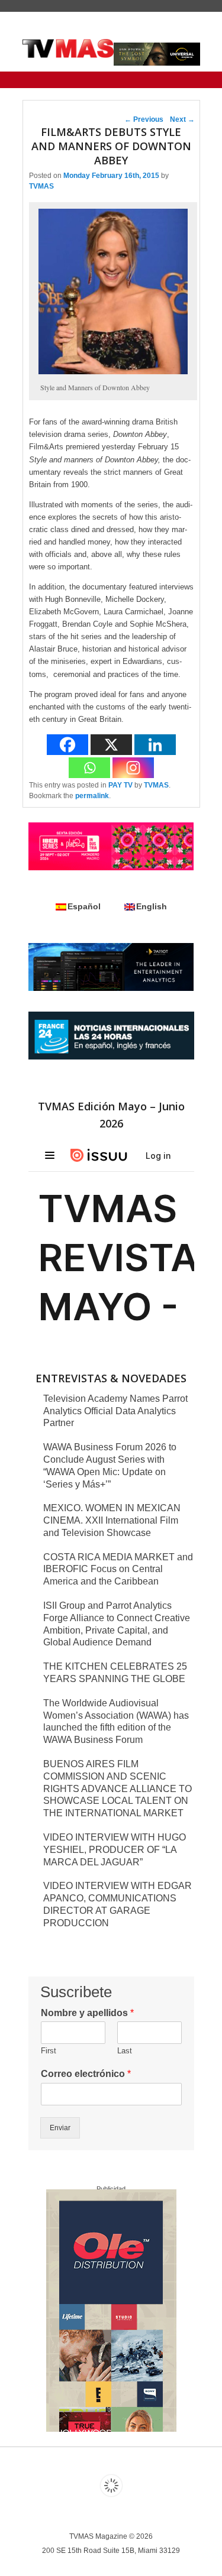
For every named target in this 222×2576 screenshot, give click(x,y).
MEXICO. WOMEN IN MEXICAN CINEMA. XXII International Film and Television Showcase (112, 1520)
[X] (111, 745)
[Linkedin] (155, 745)
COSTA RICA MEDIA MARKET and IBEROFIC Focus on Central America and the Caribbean (118, 1569)
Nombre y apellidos (87, 2013)
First (49, 2051)
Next (182, 119)
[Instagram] (133, 768)
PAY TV (120, 785)
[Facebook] (67, 745)
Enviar (60, 2128)
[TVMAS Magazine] (68, 48)
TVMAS (41, 186)
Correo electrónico (86, 2074)
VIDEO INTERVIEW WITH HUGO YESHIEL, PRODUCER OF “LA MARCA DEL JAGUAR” (115, 1850)
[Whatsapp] (89, 768)
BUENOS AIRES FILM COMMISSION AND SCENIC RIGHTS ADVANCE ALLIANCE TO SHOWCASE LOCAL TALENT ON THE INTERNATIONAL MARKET (118, 1788)
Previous (144, 119)
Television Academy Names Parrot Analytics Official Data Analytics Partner (115, 1411)
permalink (92, 796)
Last (125, 2051)
